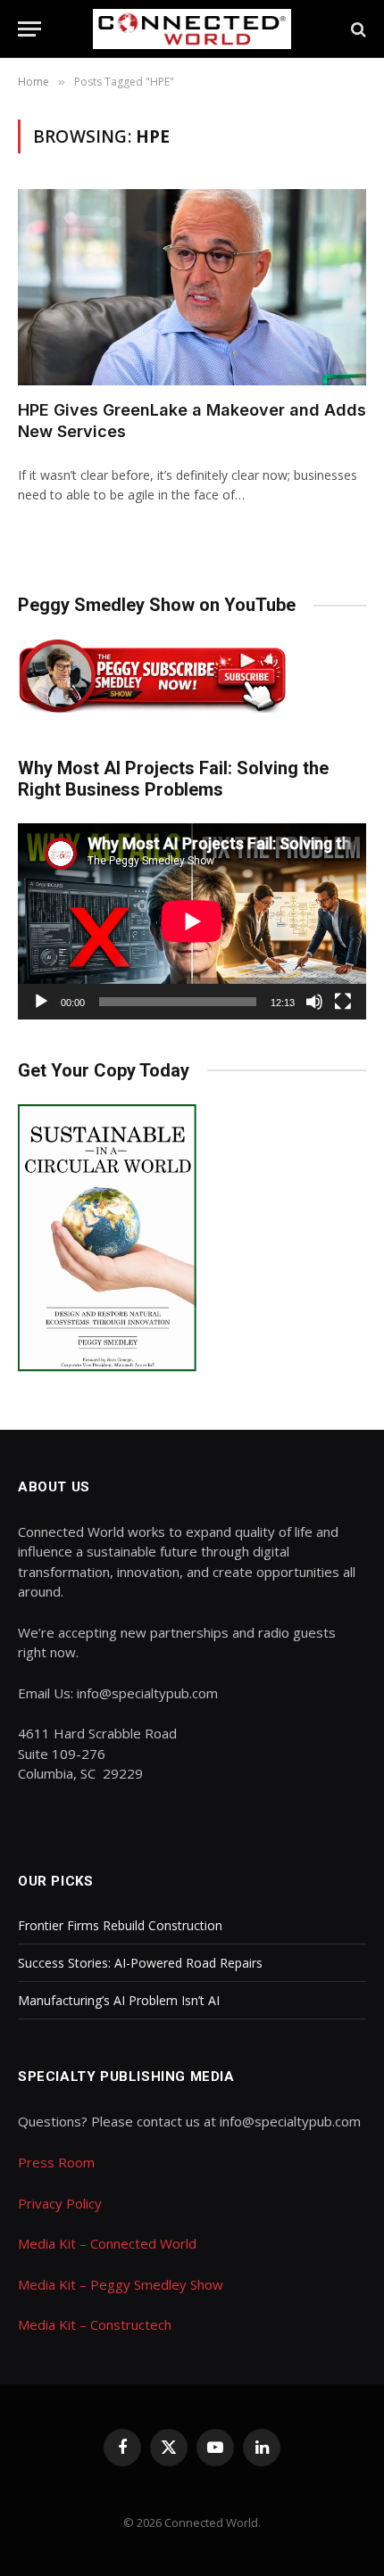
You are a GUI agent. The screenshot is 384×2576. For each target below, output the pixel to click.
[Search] (357, 29)
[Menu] (29, 29)
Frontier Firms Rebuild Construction (120, 1925)
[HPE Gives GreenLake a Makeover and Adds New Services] (192, 287)
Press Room (56, 2162)
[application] (192, 921)
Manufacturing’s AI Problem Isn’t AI (119, 2000)
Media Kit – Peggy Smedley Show (121, 2284)
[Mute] (314, 1002)
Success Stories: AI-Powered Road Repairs (140, 1963)
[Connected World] (192, 29)
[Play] (41, 1002)
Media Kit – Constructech (95, 2324)
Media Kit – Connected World (107, 2243)
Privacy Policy (60, 2203)
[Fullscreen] (343, 1002)
